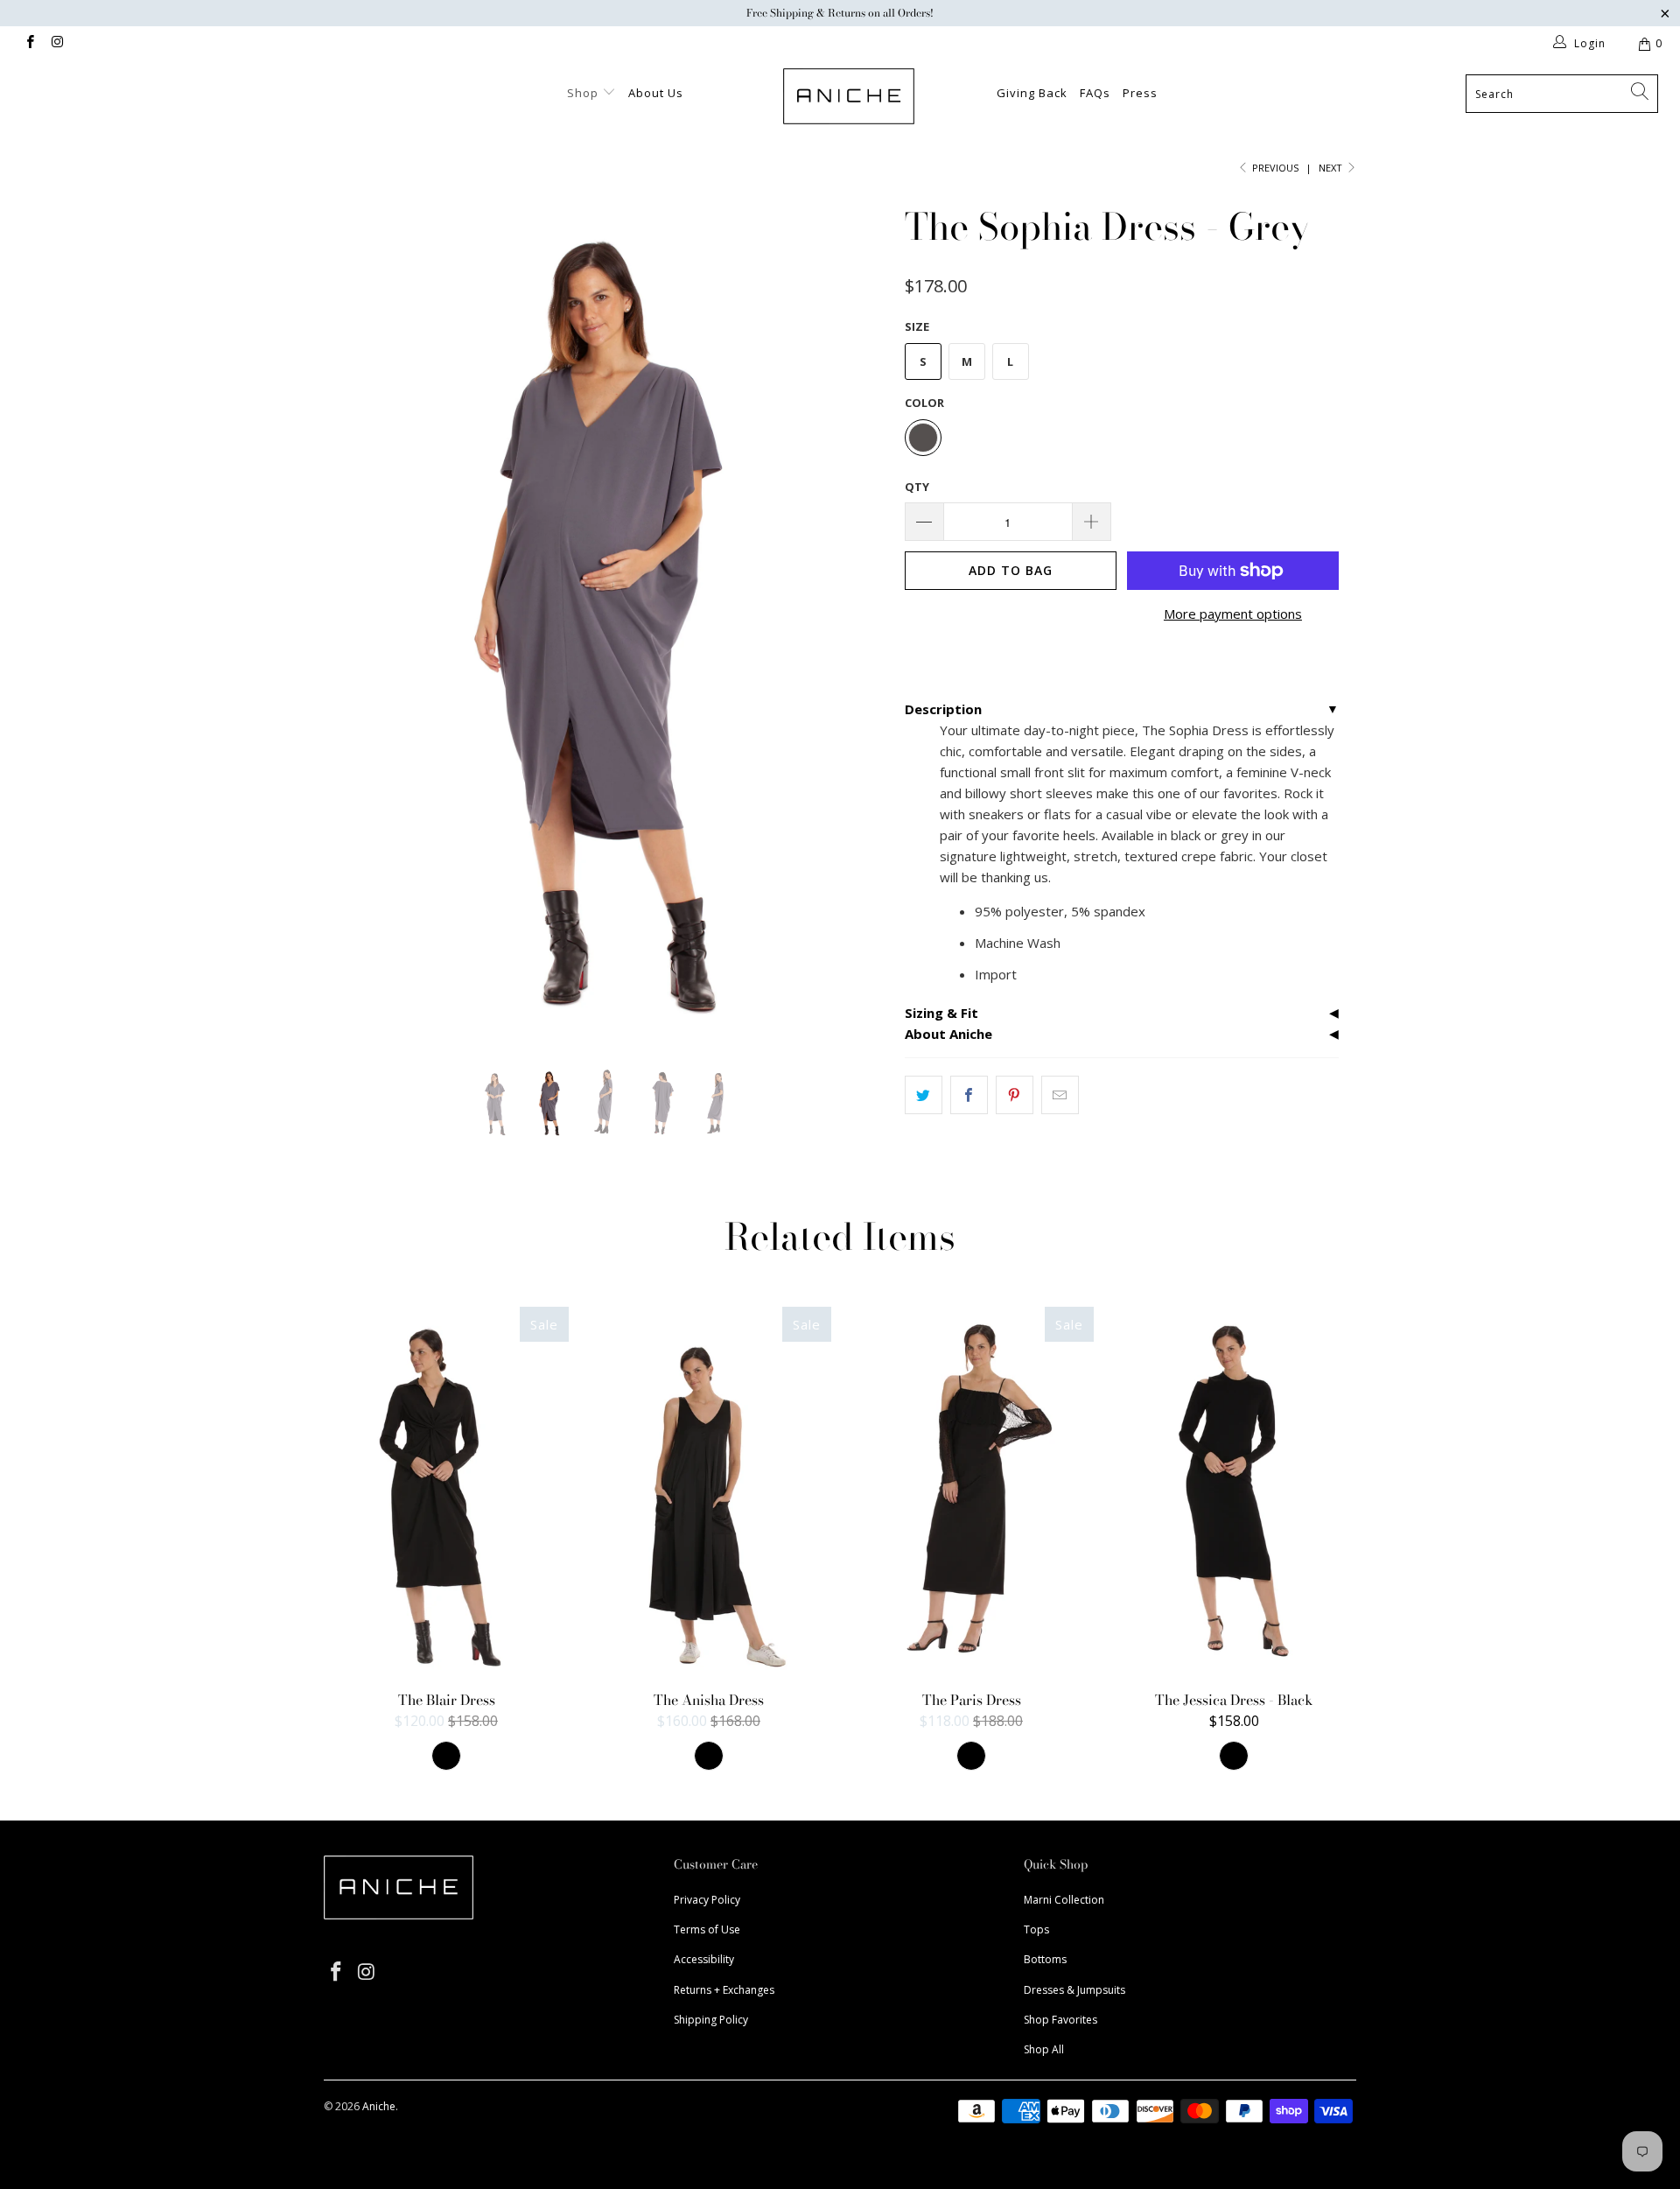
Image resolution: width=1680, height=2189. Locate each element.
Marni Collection (1064, 1900)
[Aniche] (848, 96)
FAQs (1095, 93)
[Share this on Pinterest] (1015, 1095)
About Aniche (948, 1034)
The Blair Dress (446, 1491)
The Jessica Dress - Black (1234, 1491)
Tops (1036, 1929)
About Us (656, 93)
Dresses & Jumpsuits (1074, 1990)
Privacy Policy (707, 1900)
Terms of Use (707, 1929)
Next (1332, 168)
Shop (584, 93)
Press (1140, 93)
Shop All (1044, 2049)
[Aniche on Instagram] (56, 43)
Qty (917, 487)
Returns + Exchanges (724, 1990)
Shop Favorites (1060, 2020)
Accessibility (704, 1959)
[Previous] (354, 619)
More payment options (1233, 614)
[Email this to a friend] (1060, 1095)
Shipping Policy (711, 2020)
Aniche (379, 2106)
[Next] (857, 619)
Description (943, 709)
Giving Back (1032, 93)
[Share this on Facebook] (969, 1095)
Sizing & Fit (941, 1013)
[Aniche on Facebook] (29, 43)
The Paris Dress (971, 1491)
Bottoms (1045, 1959)
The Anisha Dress (709, 1491)
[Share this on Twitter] (924, 1095)
